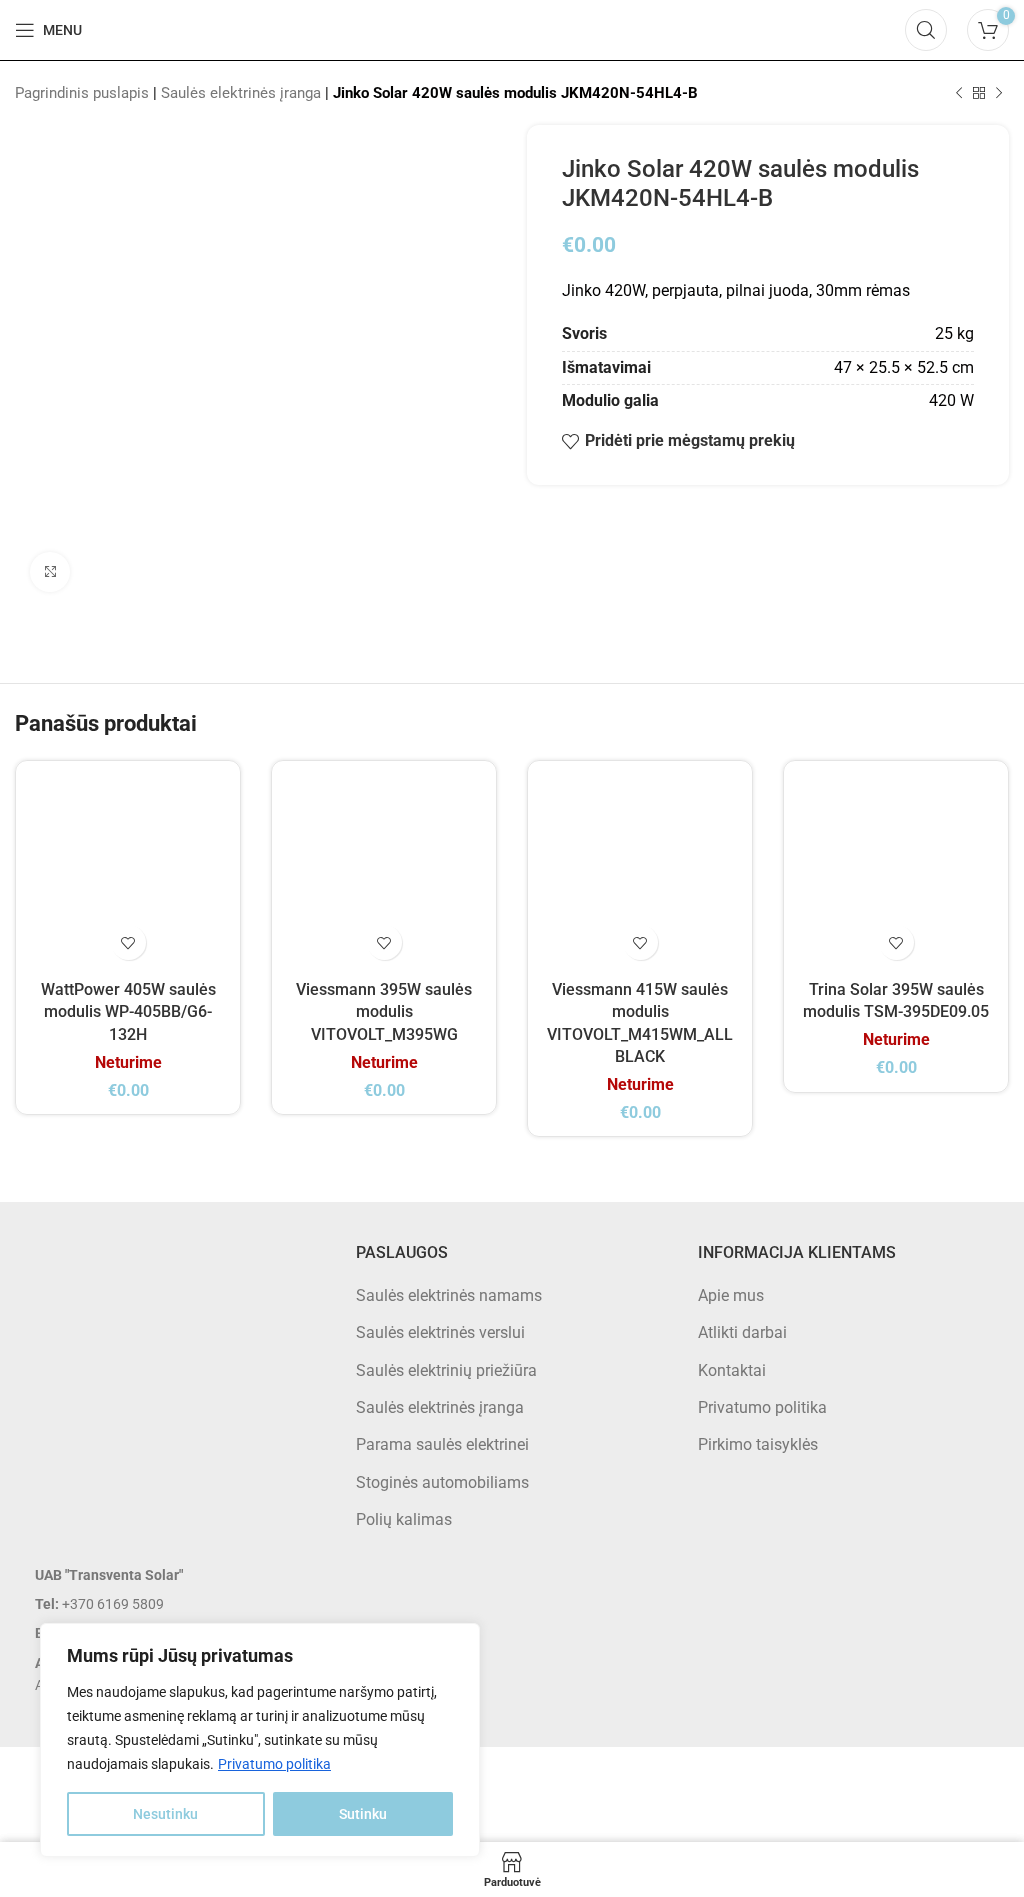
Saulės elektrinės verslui (440, 1332)
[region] (260, 1740)
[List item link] (170, 1604)
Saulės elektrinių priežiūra (446, 1370)
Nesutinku (165, 1814)
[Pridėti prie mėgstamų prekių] (128, 942)
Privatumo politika (274, 1764)
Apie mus (731, 1295)
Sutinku (363, 1814)
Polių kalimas (404, 1519)
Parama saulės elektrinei (442, 1444)
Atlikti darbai (742, 1332)
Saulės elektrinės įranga (241, 93)
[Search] (926, 30)
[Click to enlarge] (50, 572)
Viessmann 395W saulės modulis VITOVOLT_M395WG (384, 1012)
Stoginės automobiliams (442, 1482)
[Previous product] (959, 93)
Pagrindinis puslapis (82, 93)
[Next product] (999, 93)
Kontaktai (732, 1370)
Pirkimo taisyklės (758, 1444)
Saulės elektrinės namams (449, 1295)
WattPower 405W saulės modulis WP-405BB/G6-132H (128, 1012)
